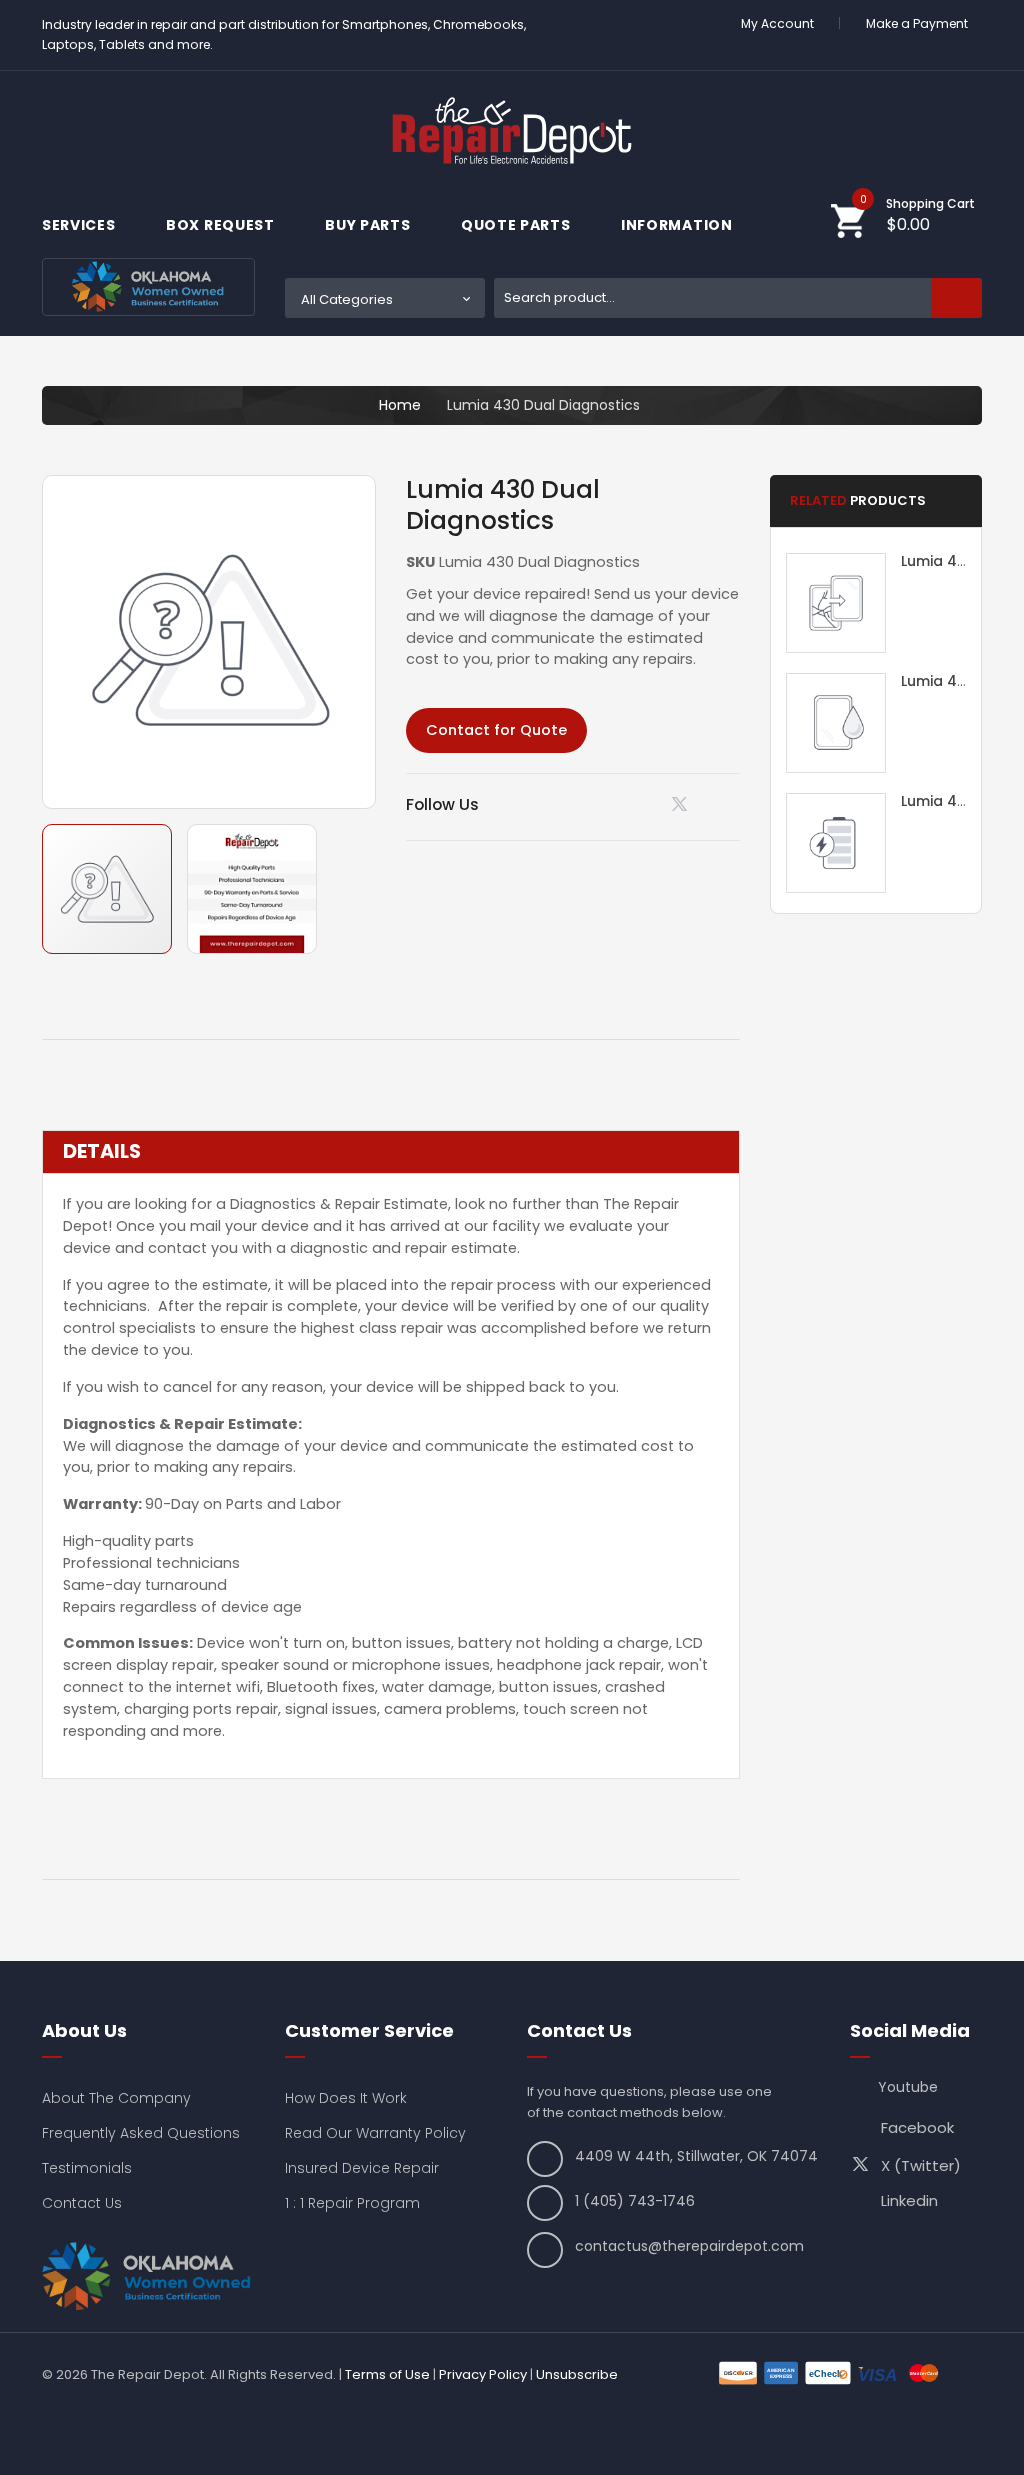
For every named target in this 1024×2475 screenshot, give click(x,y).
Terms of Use (387, 2374)
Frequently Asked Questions (141, 2133)
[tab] (391, 1152)
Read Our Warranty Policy (375, 2133)
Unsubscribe (577, 2374)
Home (400, 405)
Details (102, 1152)
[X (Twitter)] (683, 809)
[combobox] (738, 298)
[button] (252, 889)
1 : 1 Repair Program (352, 2203)
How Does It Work (346, 2098)
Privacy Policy (483, 2374)
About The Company (116, 2098)
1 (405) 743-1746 (635, 2201)
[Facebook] (733, 804)
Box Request (222, 225)
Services (80, 225)
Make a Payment (917, 23)
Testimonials (87, 2168)
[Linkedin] (632, 804)
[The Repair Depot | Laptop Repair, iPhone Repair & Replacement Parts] (512, 130)
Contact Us (82, 2203)
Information (678, 225)
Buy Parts (369, 225)
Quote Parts (517, 225)
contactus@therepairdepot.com (689, 2246)
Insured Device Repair (362, 2168)
